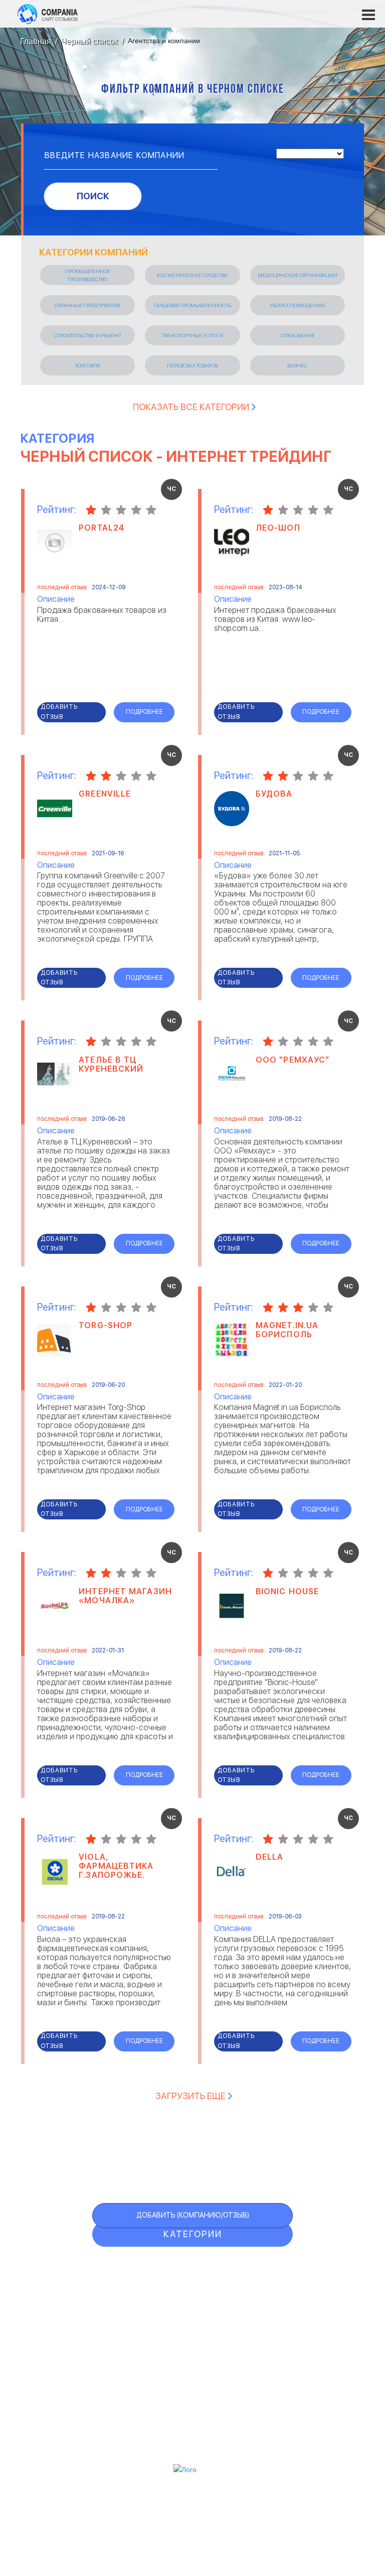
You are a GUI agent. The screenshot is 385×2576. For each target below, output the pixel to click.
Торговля (87, 365)
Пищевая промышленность (192, 305)
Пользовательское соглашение (193, 2417)
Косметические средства (192, 275)
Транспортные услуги (192, 335)
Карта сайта (180, 2370)
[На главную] (48, 14)
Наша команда (193, 2442)
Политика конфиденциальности (192, 2430)
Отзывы (165, 2268)
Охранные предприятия (87, 305)
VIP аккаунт (178, 2309)
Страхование (297, 335)
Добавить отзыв (59, 712)
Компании (175, 2288)
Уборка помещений (297, 305)
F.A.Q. (155, 2350)
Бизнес (297, 365)
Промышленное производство (88, 275)
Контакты (192, 2404)
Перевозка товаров (192, 365)
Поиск (93, 196)
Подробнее (144, 712)
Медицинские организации (298, 275)
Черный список (192, 2329)
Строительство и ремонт (87, 335)
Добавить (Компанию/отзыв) (193, 2215)
